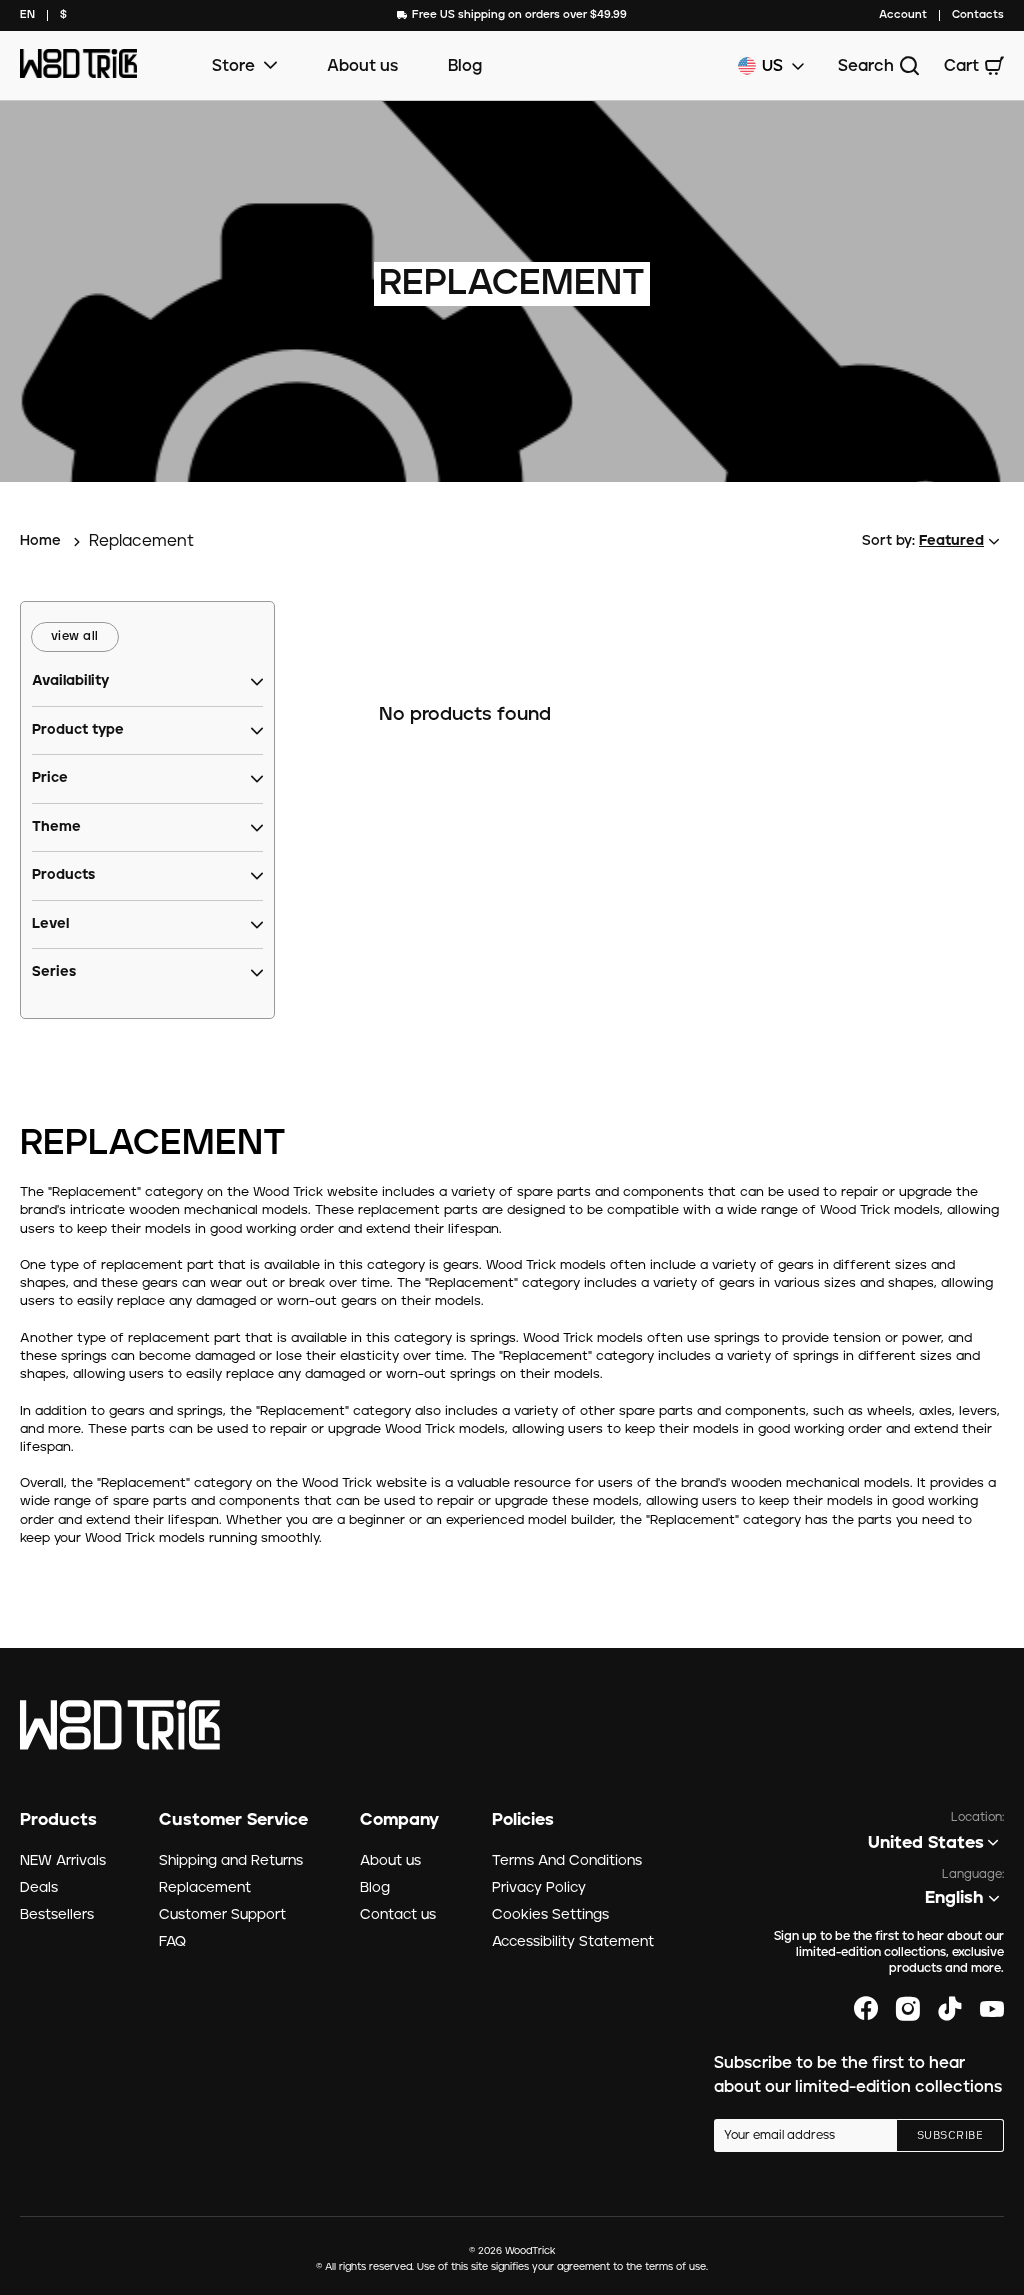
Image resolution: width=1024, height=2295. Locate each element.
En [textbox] (27, 14)
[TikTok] (950, 2009)
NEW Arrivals (63, 1861)
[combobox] (27, 15)
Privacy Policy (539, 1888)
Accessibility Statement (573, 1942)
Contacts (978, 14)
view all (75, 636)
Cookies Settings (550, 1915)
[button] (70, 682)
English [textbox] (954, 1898)
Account (903, 14)
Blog (465, 66)
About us (362, 66)
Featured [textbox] (951, 541)
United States (926, 1843)
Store (233, 66)
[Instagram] (908, 2009)
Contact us (398, 1915)
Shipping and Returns (231, 1861)
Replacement (205, 1888)
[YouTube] (992, 2009)
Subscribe (950, 2136)
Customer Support (222, 1915)
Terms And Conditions (567, 1861)
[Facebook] (866, 2009)
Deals (39, 1888)
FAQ (172, 1942)
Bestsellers (57, 1915)
